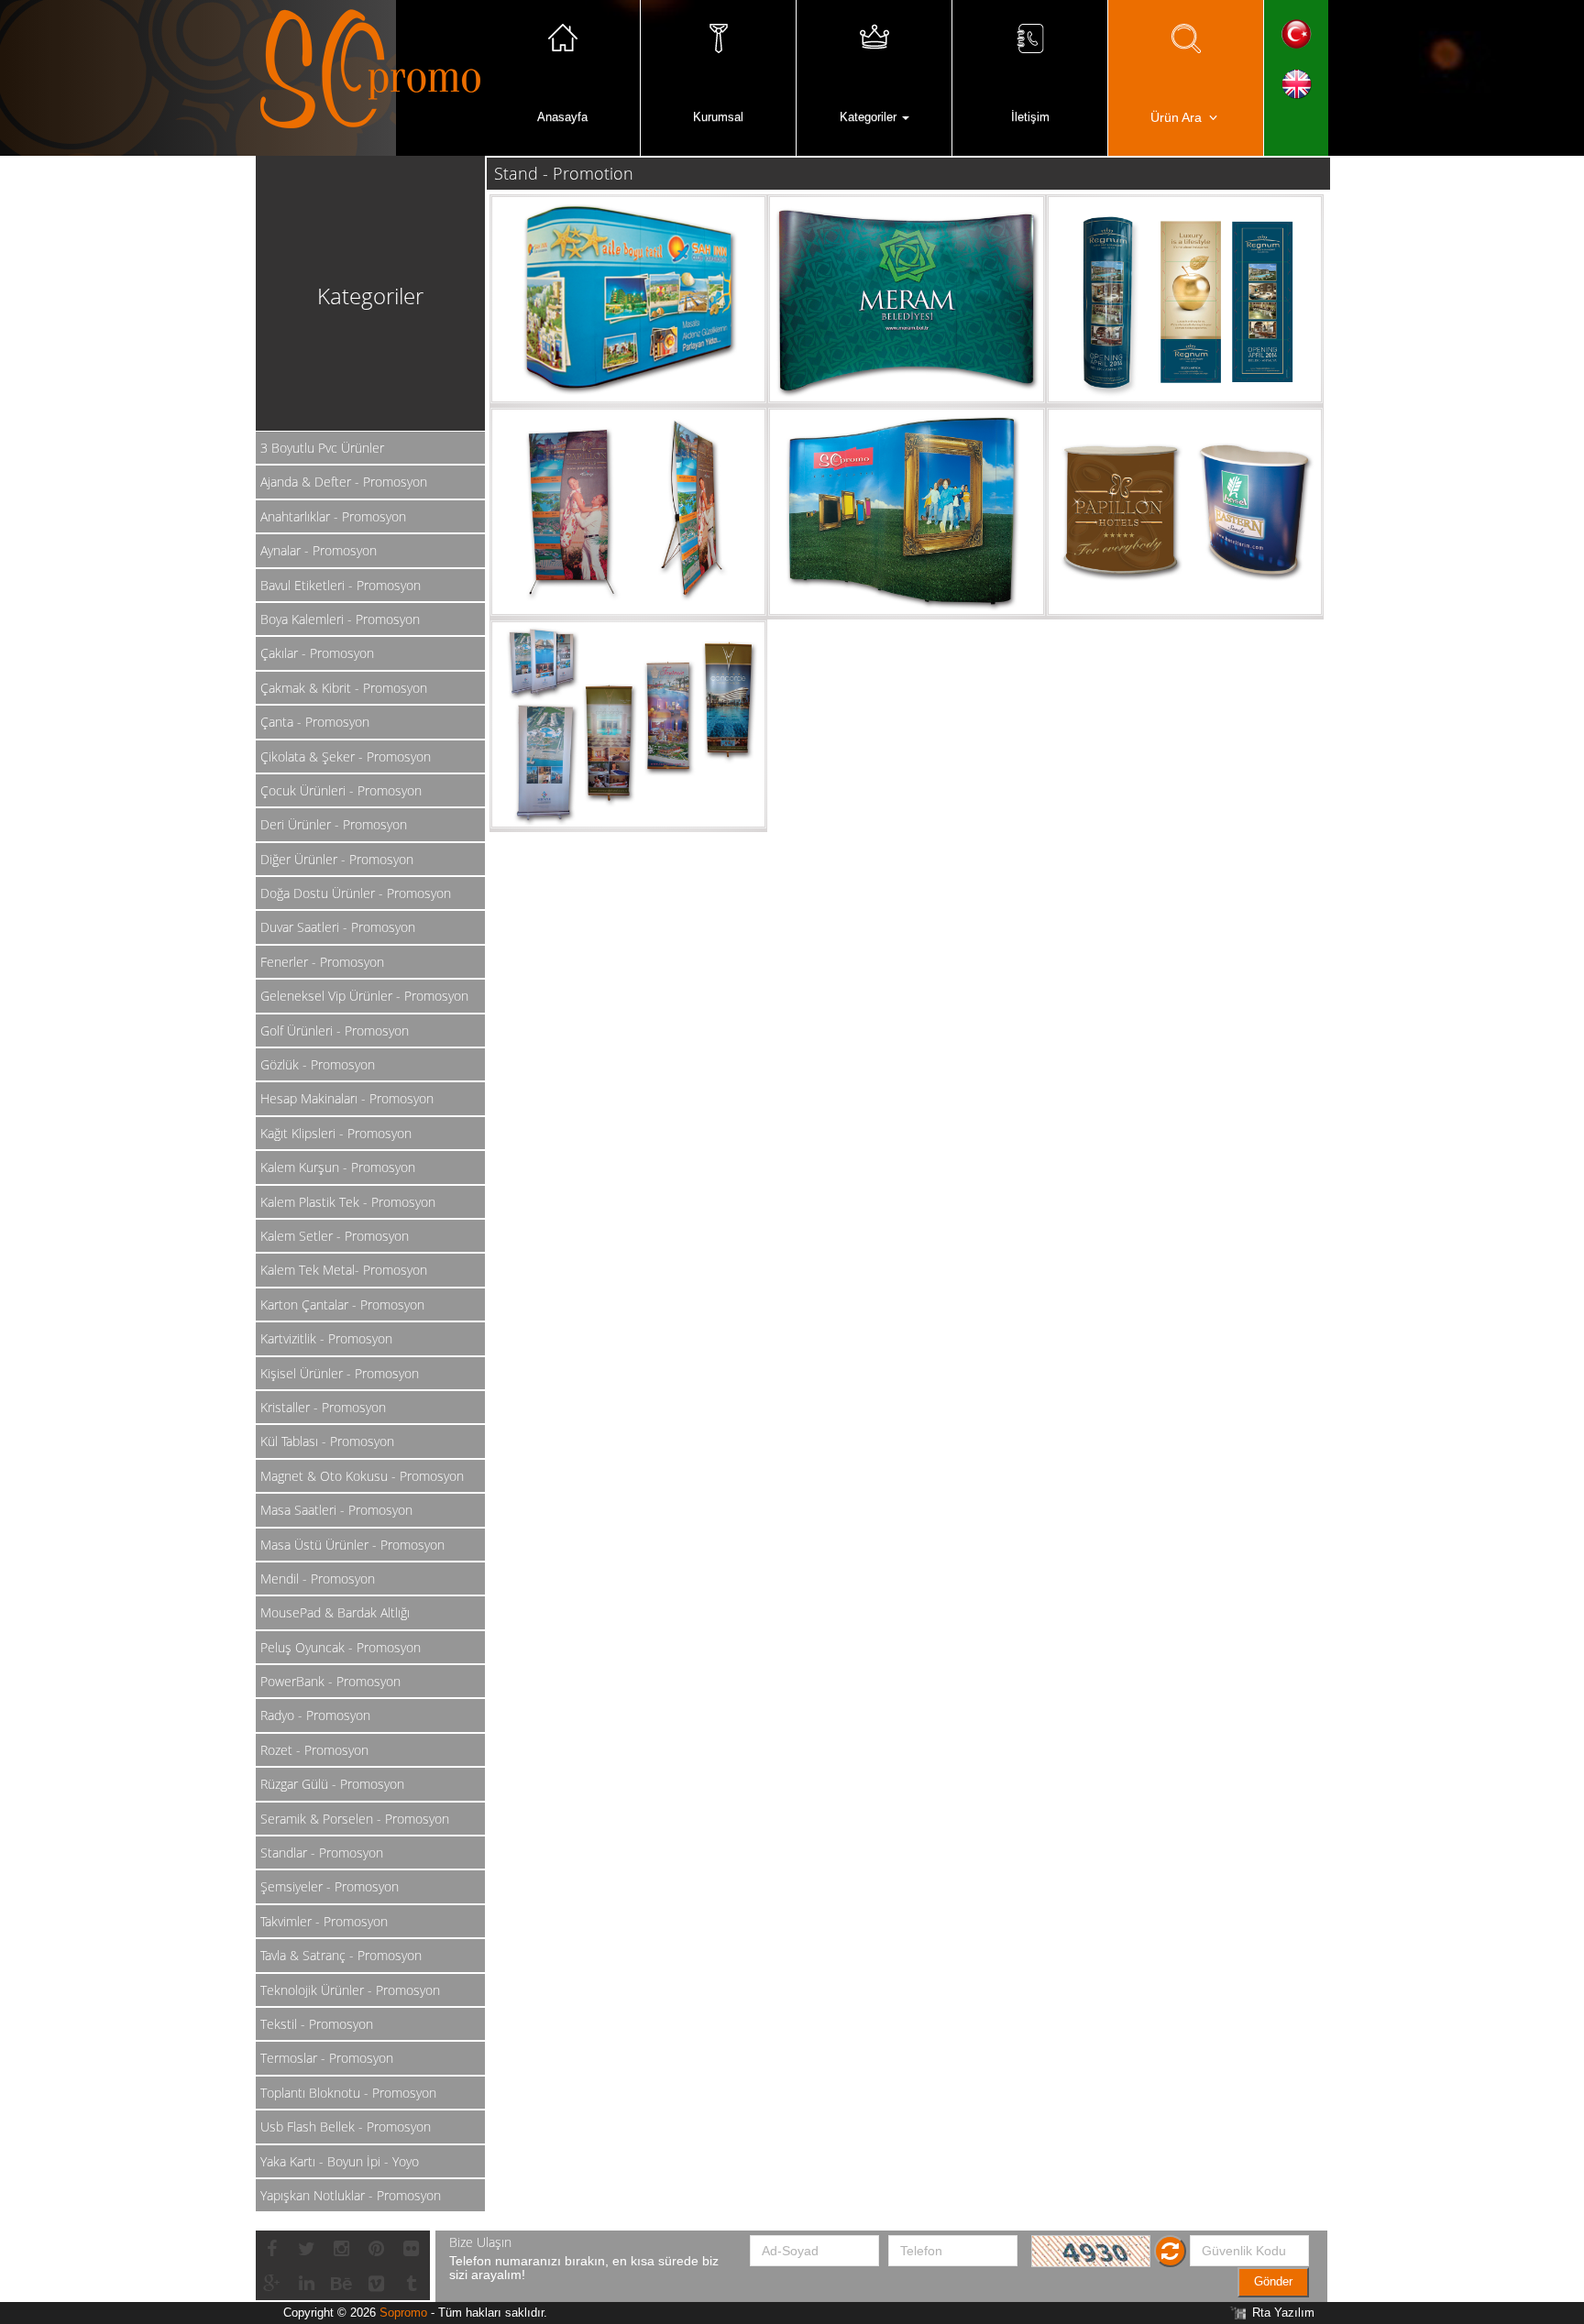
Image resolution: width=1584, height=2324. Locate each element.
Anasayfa (562, 117)
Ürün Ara (1178, 117)
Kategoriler (870, 117)
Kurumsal (718, 117)
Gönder (1273, 2281)
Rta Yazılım (1283, 2313)
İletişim (1030, 117)
